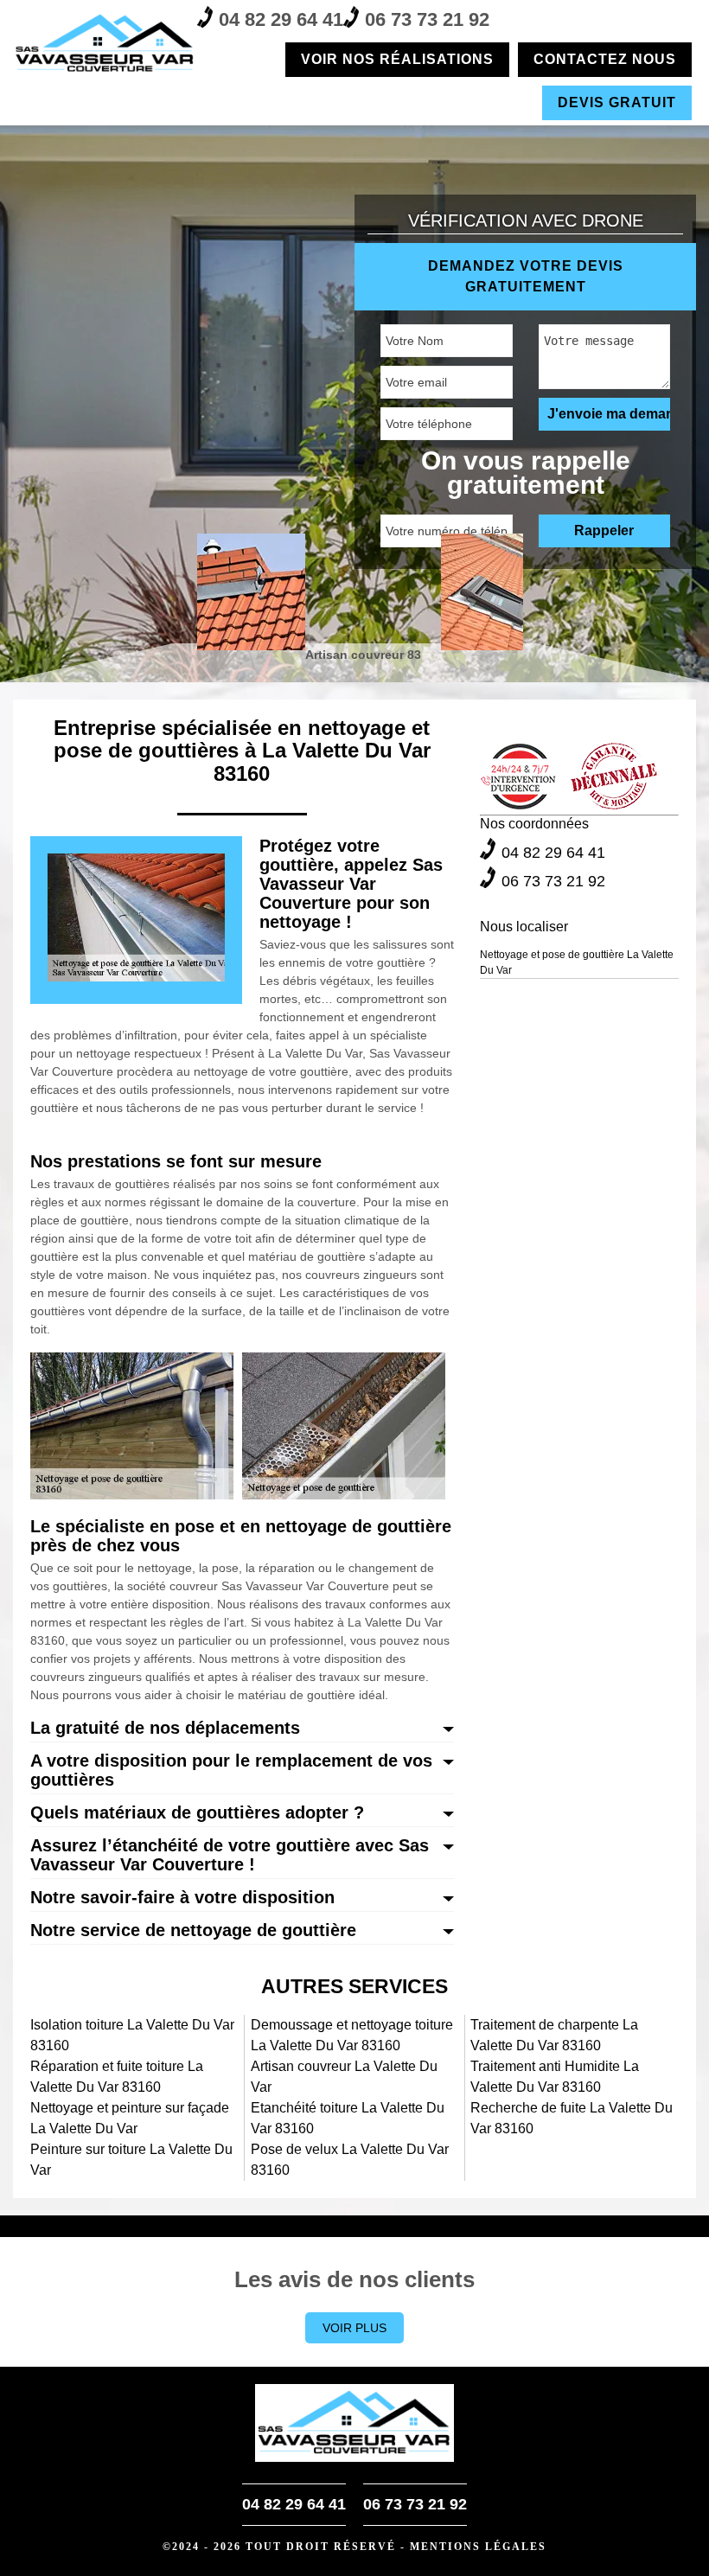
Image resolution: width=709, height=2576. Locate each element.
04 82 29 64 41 (281, 19)
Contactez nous (605, 59)
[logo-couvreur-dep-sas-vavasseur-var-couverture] (105, 43)
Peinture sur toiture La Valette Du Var (131, 2160)
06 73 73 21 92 (427, 19)
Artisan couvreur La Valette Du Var (344, 2077)
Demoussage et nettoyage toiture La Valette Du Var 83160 (352, 2035)
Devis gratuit (617, 102)
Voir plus (354, 2328)
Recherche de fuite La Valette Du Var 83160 (572, 2118)
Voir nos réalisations (397, 59)
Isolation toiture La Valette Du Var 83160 (132, 2035)
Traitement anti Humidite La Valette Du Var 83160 (555, 2077)
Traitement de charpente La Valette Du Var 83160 (554, 2035)
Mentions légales (478, 2547)
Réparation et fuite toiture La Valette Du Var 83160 (117, 2077)
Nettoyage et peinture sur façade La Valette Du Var (130, 2118)
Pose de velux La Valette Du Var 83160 (350, 2160)
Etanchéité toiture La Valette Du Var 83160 (348, 2118)
